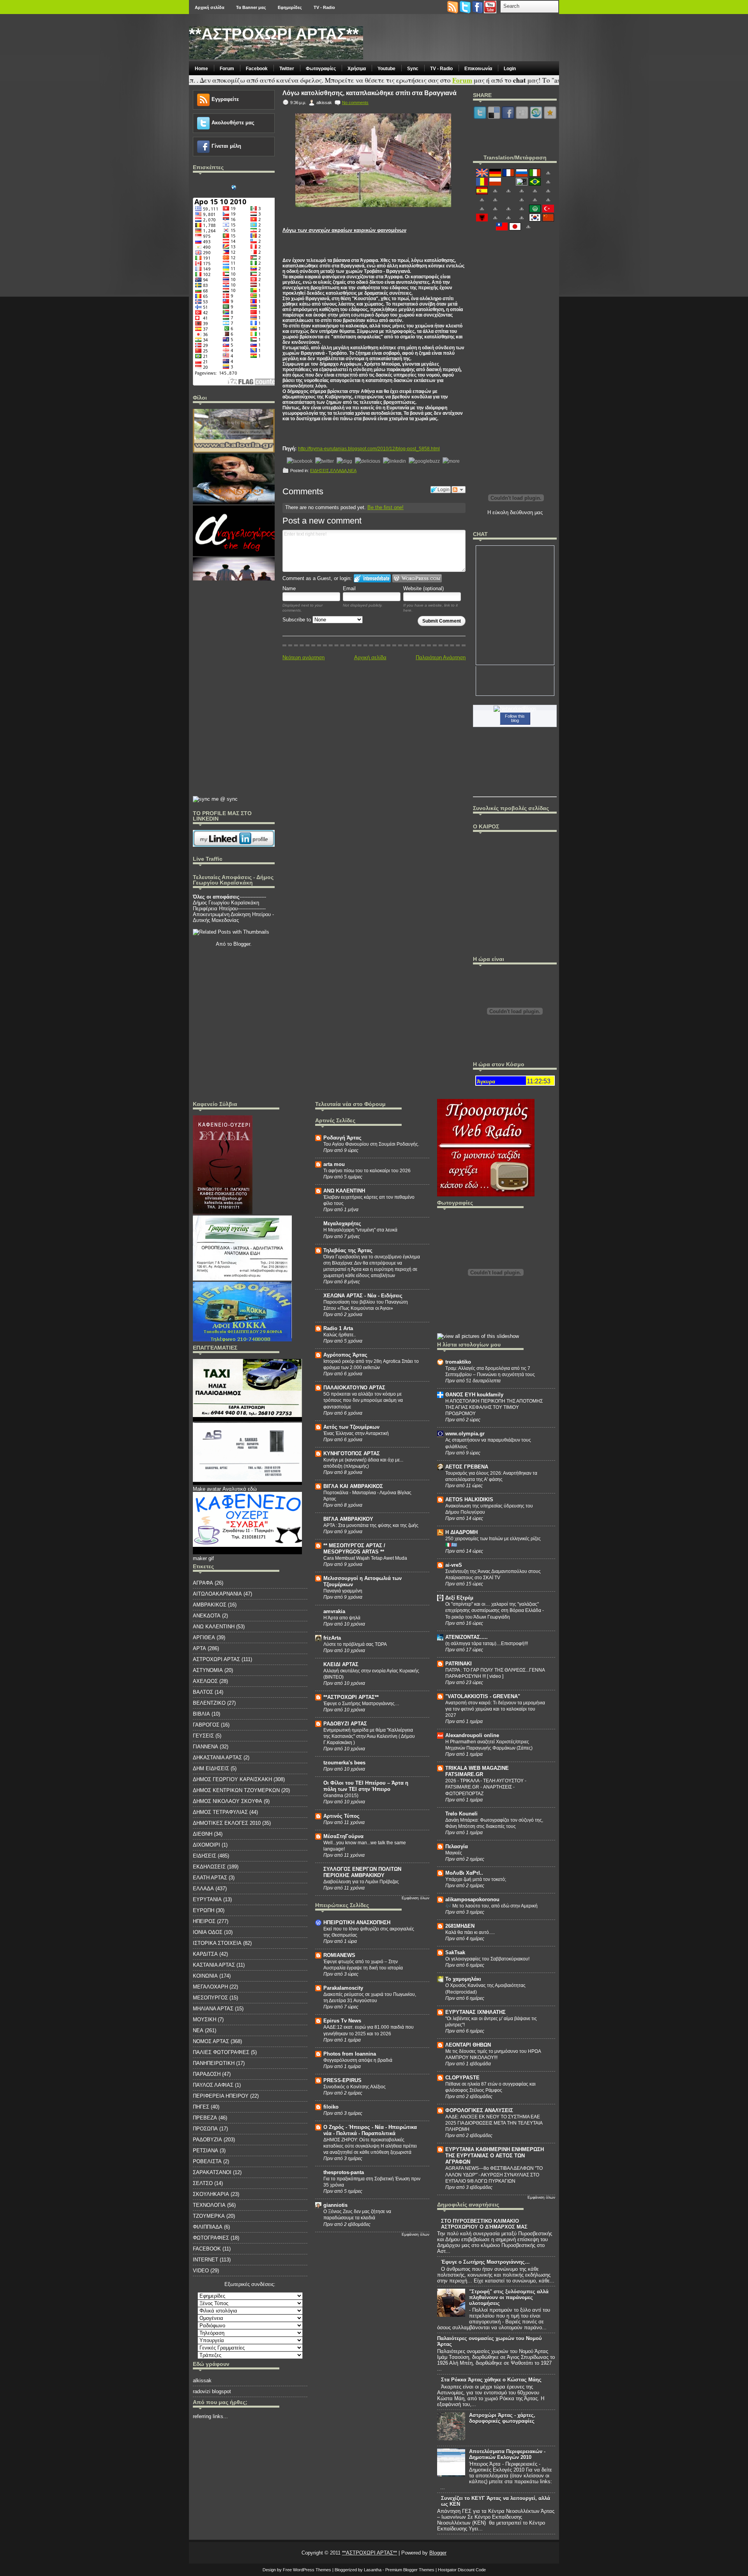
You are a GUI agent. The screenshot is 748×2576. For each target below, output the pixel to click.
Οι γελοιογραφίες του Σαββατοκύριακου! (487, 1959)
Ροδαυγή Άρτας (342, 1138)
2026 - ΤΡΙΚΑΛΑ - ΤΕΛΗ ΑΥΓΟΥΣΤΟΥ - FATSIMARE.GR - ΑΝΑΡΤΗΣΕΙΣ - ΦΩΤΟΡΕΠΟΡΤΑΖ (486, 1787)
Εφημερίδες (290, 7)
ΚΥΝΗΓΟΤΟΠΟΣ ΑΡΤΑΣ (352, 1453)
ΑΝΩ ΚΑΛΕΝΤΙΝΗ (214, 1627)
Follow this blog (515, 718)
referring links (208, 2416)
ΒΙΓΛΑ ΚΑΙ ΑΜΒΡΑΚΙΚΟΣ (353, 1486)
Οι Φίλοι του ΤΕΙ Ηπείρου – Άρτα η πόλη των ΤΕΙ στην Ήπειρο (366, 1786)
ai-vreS (454, 1565)
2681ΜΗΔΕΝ (460, 1926)
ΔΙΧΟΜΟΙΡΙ (206, 1845)
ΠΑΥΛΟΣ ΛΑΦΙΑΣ (213, 2085)
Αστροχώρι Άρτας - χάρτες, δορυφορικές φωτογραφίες (502, 2418)
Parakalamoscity (343, 1988)
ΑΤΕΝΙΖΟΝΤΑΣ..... (467, 1637)
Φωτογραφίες (321, 69)
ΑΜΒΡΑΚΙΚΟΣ (210, 1605)
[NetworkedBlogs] (515, 709)
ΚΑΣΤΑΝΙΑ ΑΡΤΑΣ (214, 1965)
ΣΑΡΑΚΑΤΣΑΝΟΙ (212, 2172)
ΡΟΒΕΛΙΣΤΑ (207, 2161)
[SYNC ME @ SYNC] (215, 799)
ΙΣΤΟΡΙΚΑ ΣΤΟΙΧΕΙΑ (217, 1943)
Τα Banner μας (251, 7)
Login (510, 69)
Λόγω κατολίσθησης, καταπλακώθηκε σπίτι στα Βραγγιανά (370, 93)
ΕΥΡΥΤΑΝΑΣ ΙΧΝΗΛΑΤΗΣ (475, 2012)
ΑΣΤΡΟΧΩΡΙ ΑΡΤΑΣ (216, 1659)
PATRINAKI (459, 1664)
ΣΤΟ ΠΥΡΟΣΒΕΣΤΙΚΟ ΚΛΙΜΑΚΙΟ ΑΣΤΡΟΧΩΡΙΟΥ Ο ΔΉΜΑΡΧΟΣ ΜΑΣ (484, 2224)
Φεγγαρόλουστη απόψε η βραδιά (358, 2060)
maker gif (203, 1558)
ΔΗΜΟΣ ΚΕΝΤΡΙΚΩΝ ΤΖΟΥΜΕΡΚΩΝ (236, 1790)
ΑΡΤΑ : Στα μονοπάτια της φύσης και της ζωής (371, 1525)
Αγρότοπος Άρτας (345, 1355)
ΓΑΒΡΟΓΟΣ (206, 1725)
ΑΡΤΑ (199, 1648)
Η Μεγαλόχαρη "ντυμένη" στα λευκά (360, 1230)
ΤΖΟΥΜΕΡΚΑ (209, 2216)
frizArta (332, 1638)
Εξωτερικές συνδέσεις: (250, 2284)
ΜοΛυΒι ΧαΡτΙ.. (464, 1873)
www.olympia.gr (465, 1434)
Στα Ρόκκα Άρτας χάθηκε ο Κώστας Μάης (491, 2380)
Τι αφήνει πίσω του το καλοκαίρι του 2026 (367, 1171)
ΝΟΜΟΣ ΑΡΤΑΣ (211, 2041)
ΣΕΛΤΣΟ (203, 2183)
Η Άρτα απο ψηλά (342, 1618)
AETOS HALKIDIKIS (469, 1499)
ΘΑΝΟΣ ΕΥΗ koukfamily (474, 1395)
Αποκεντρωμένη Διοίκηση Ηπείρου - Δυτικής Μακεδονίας (233, 917)
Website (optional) (423, 588)
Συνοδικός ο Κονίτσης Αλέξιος (355, 2087)
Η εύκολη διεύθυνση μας (515, 512)
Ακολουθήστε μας (233, 123)
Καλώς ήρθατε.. (340, 1335)
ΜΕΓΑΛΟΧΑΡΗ (210, 1987)
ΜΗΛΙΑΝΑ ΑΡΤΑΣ (213, 2009)
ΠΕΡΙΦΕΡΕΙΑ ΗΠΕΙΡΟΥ (221, 2096)
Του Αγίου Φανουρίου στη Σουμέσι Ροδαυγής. (371, 1144)
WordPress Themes (312, 2570)
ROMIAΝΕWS (339, 1955)
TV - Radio (324, 7)
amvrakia (334, 1611)
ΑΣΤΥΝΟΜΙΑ (208, 1670)
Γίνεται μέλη (226, 146)
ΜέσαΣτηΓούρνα (343, 1836)
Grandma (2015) (341, 1796)
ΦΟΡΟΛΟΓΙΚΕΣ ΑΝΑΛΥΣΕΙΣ (479, 2110)
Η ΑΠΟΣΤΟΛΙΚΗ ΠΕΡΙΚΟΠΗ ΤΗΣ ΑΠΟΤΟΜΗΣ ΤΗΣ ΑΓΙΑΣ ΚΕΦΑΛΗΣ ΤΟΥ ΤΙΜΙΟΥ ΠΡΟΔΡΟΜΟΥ (494, 1407)
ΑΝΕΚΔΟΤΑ (207, 1616)
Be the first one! (385, 507)
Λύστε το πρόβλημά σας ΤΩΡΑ (355, 1644)
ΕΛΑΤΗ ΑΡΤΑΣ (210, 1878)
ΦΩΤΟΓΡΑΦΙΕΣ (211, 2238)
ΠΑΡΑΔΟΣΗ (207, 2074)
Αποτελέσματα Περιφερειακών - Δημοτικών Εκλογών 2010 (507, 2454)
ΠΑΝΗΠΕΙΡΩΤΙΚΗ (214, 2063)
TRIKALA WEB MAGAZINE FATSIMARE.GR (477, 1771)
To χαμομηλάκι (463, 1979)
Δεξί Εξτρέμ (459, 1598)
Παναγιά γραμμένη (343, 1591)
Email (349, 588)
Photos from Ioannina (350, 2054)
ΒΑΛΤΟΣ (203, 1692)
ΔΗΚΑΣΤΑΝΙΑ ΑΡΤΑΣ (217, 1758)
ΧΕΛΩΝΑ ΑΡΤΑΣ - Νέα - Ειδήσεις (363, 1296)
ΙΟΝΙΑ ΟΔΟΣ (208, 1932)
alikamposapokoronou (472, 1899)
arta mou (334, 1164)
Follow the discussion (459, 490)
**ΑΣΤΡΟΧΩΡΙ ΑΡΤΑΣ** (274, 34)
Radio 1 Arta (338, 1328)
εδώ (252, 1489)
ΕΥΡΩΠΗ (204, 1910)
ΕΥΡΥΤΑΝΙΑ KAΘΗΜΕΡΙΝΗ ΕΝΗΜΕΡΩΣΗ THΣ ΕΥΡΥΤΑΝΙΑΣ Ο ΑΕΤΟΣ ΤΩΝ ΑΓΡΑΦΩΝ (495, 2156)
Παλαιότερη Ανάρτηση (441, 657)
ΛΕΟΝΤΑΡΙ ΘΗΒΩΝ (468, 2045)
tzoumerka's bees (344, 1763)
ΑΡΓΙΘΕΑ (204, 1637)
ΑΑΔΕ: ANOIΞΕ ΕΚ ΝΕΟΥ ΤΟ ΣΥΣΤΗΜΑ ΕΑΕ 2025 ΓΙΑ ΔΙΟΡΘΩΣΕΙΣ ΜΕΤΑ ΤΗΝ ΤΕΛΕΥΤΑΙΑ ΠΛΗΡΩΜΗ (494, 2123)
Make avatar (207, 1489)
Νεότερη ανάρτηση (303, 657)
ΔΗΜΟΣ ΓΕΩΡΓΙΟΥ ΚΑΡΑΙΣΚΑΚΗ (232, 1779)
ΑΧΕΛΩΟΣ (205, 1681)
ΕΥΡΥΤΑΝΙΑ (207, 1899)
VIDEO (201, 2271)
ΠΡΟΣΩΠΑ (205, 2129)
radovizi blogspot (212, 2391)
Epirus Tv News (342, 2021)
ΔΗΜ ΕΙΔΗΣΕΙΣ (211, 1768)
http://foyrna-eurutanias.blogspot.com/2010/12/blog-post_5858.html (369, 449)
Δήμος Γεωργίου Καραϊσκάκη (226, 903)
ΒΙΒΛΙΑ (201, 1714)
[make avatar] (247, 1483)
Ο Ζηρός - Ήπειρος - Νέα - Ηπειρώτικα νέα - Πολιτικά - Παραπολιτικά (370, 2130)
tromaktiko (458, 1362)
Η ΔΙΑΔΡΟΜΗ (461, 1532)
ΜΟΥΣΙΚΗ (205, 2020)
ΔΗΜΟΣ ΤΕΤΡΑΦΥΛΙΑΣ (220, 1812)
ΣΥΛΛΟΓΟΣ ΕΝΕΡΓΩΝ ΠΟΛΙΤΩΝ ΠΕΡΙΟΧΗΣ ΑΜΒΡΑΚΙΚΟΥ (362, 1872)
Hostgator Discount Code (462, 2570)
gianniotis (335, 2205)
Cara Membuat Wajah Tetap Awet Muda (365, 1558)
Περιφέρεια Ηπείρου (215, 908)
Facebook (257, 69)
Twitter (287, 69)
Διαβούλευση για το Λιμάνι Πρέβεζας (361, 1882)
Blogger (242, 944)
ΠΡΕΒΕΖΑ (205, 2118)
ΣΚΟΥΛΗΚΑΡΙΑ (211, 2194)
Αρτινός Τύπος (341, 1816)
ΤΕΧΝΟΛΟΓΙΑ (209, 2205)
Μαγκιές (454, 1853)
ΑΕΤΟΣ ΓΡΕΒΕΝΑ (467, 1467)
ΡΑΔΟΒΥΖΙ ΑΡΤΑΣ (345, 1724)
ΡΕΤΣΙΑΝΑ (206, 2150)
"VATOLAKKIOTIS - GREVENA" (483, 1696)
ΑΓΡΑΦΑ (203, 1583)
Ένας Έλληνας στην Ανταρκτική (356, 1433)
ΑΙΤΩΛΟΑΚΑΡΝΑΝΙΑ (217, 1594)
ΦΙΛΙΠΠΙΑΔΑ (208, 2227)
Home (201, 69)
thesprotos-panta (344, 2172)
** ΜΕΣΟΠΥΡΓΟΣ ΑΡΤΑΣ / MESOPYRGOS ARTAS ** (354, 1549)
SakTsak (455, 1952)
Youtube (386, 69)
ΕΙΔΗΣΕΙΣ (320, 471)
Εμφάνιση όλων (415, 1898)
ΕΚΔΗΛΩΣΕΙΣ (209, 1867)
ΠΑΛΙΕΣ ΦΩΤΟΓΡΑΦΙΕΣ (221, 2052)
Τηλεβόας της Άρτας (348, 1250)
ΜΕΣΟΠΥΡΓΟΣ (210, 1998)
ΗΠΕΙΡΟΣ (204, 1921)
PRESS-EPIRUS (342, 2080)
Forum (227, 69)
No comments (355, 103)
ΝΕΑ (352, 471)
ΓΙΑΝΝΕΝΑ (206, 1747)
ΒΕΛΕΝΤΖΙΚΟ (209, 1703)
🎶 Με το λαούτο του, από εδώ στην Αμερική (491, 1906)
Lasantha (373, 2570)
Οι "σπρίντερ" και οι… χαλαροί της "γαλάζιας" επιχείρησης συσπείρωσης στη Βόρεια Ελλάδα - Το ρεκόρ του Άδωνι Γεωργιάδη (495, 1610)
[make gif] (247, 1420)
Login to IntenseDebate (372, 578)
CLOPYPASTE (462, 2078)
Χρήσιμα (357, 69)
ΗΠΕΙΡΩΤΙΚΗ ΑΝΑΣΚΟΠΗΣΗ (357, 1922)
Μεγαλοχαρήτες (342, 1223)
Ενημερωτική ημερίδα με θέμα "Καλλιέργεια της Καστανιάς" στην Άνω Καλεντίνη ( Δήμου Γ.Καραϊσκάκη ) (369, 1736)
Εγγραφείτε (225, 99)
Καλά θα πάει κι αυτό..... (470, 1932)
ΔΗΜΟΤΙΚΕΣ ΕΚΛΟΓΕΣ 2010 (227, 1823)
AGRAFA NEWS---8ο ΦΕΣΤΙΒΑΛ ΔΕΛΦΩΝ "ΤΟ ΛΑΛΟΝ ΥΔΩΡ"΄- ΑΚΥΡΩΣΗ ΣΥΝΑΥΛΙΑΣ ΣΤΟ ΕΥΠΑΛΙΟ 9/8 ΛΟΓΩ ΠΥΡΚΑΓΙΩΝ (494, 2174)
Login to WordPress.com (417, 578)
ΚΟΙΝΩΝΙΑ (205, 1976)
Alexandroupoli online (472, 1735)
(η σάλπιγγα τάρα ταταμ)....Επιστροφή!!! (487, 1644)
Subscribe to (297, 620)
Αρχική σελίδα (210, 7)
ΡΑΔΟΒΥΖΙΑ (207, 2140)
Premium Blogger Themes (410, 2570)
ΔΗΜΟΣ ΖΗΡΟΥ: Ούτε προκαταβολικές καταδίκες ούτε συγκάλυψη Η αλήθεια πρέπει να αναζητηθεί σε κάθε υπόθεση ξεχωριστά (370, 2146)
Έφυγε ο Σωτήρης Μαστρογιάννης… (361, 1704)
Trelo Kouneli (461, 1814)
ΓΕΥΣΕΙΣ (203, 1736)
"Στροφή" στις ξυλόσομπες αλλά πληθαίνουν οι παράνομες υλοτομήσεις (509, 2297)
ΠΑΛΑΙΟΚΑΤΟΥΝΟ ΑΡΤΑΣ (354, 1388)
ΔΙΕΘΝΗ (203, 1834)
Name (289, 588)
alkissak (202, 2380)
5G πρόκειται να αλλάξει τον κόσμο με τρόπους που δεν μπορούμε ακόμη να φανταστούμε (363, 1400)
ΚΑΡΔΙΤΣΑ (205, 1954)
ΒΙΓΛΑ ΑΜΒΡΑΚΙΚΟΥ (348, 1519)
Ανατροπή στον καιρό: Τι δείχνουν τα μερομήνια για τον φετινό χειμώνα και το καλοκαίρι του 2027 (495, 1709)
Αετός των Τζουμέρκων (351, 1427)
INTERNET (206, 2260)
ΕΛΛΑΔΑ (339, 471)
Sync (413, 69)
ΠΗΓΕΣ (201, 2107)
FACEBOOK (207, 2249)
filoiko (331, 2107)
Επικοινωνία (478, 69)
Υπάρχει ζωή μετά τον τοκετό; (476, 1879)
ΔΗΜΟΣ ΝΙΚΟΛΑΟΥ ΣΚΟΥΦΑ (228, 1801)
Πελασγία (457, 1846)
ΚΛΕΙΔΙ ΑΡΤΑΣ (341, 1664)
